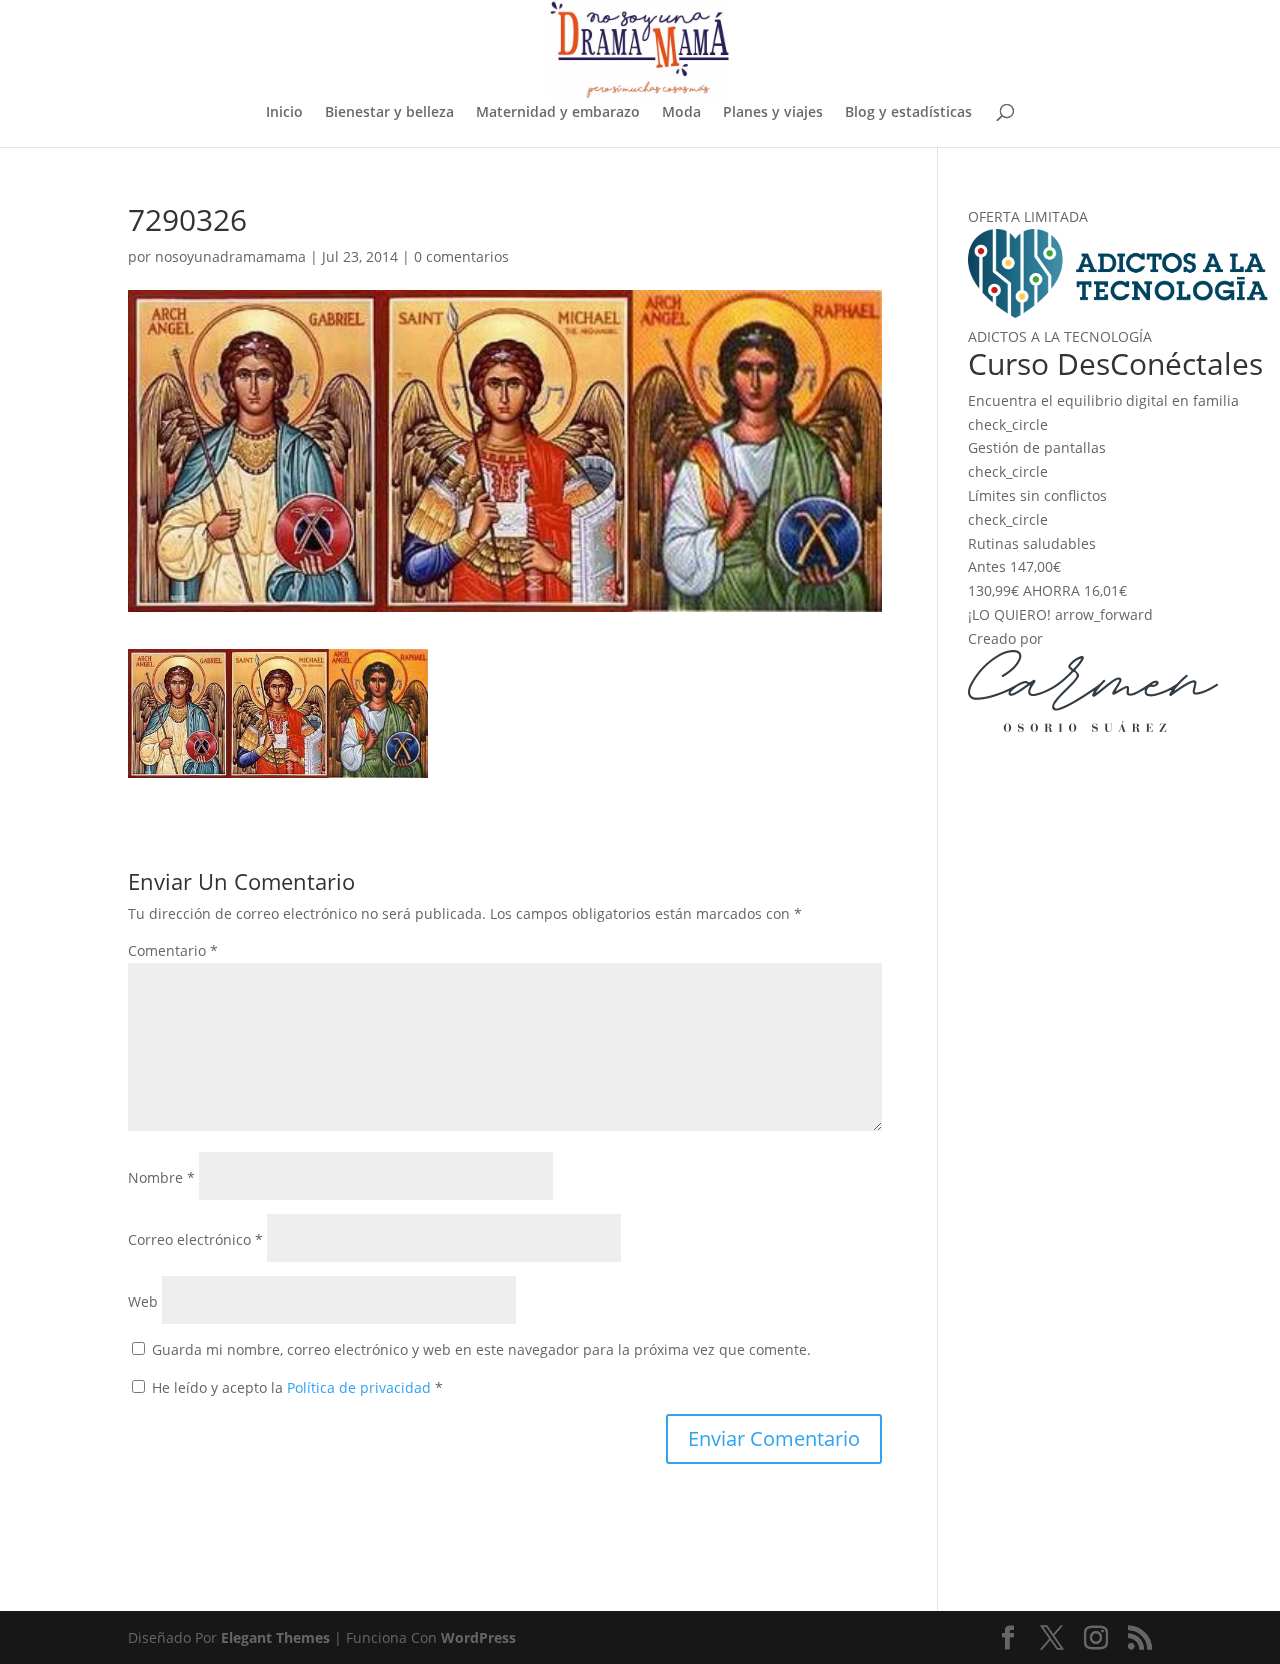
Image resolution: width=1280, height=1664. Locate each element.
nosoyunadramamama (230, 256)
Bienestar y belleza (389, 113)
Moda (681, 113)
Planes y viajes (773, 113)
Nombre (161, 1177)
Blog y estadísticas (908, 113)
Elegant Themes (275, 1637)
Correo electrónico (195, 1239)
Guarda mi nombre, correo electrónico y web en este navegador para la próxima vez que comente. (481, 1349)
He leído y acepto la (297, 1387)
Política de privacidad (361, 1387)
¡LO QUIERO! (1060, 614)
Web (143, 1301)
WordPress (478, 1637)
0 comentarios (461, 256)
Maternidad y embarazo (558, 113)
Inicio (284, 113)
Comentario (173, 950)
